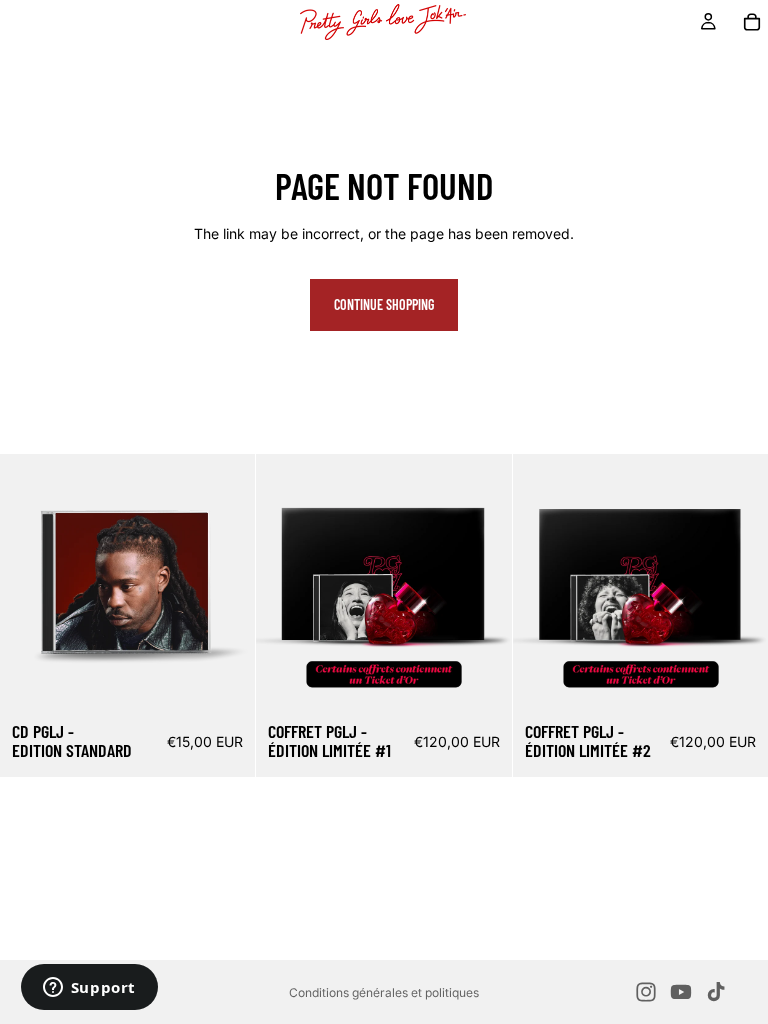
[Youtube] (681, 992)
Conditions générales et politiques (384, 992)
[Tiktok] (716, 992)
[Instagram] (646, 992)
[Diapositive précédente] (286, 582)
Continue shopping (384, 304)
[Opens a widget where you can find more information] (89, 989)
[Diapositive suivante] (482, 582)
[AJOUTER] (225, 679)
